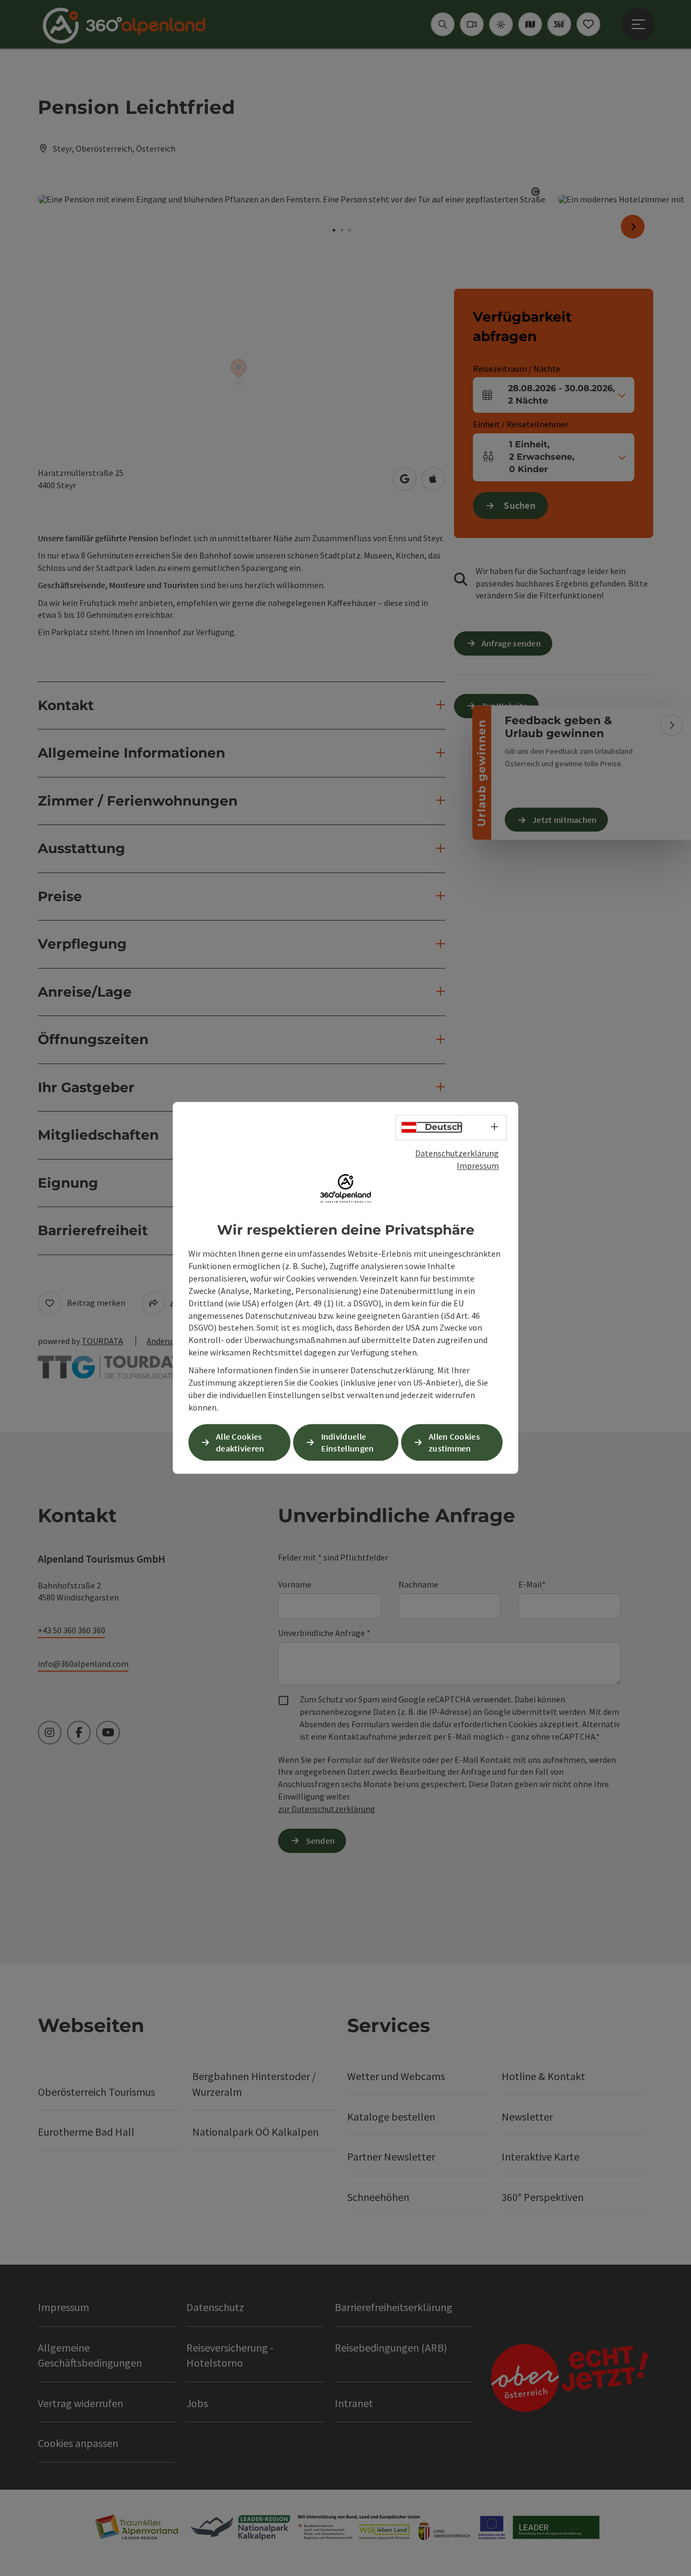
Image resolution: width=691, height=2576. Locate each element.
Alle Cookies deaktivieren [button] (240, 1443)
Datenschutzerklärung (457, 1153)
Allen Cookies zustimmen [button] (454, 1443)
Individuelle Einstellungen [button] (348, 1443)
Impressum (478, 1166)
